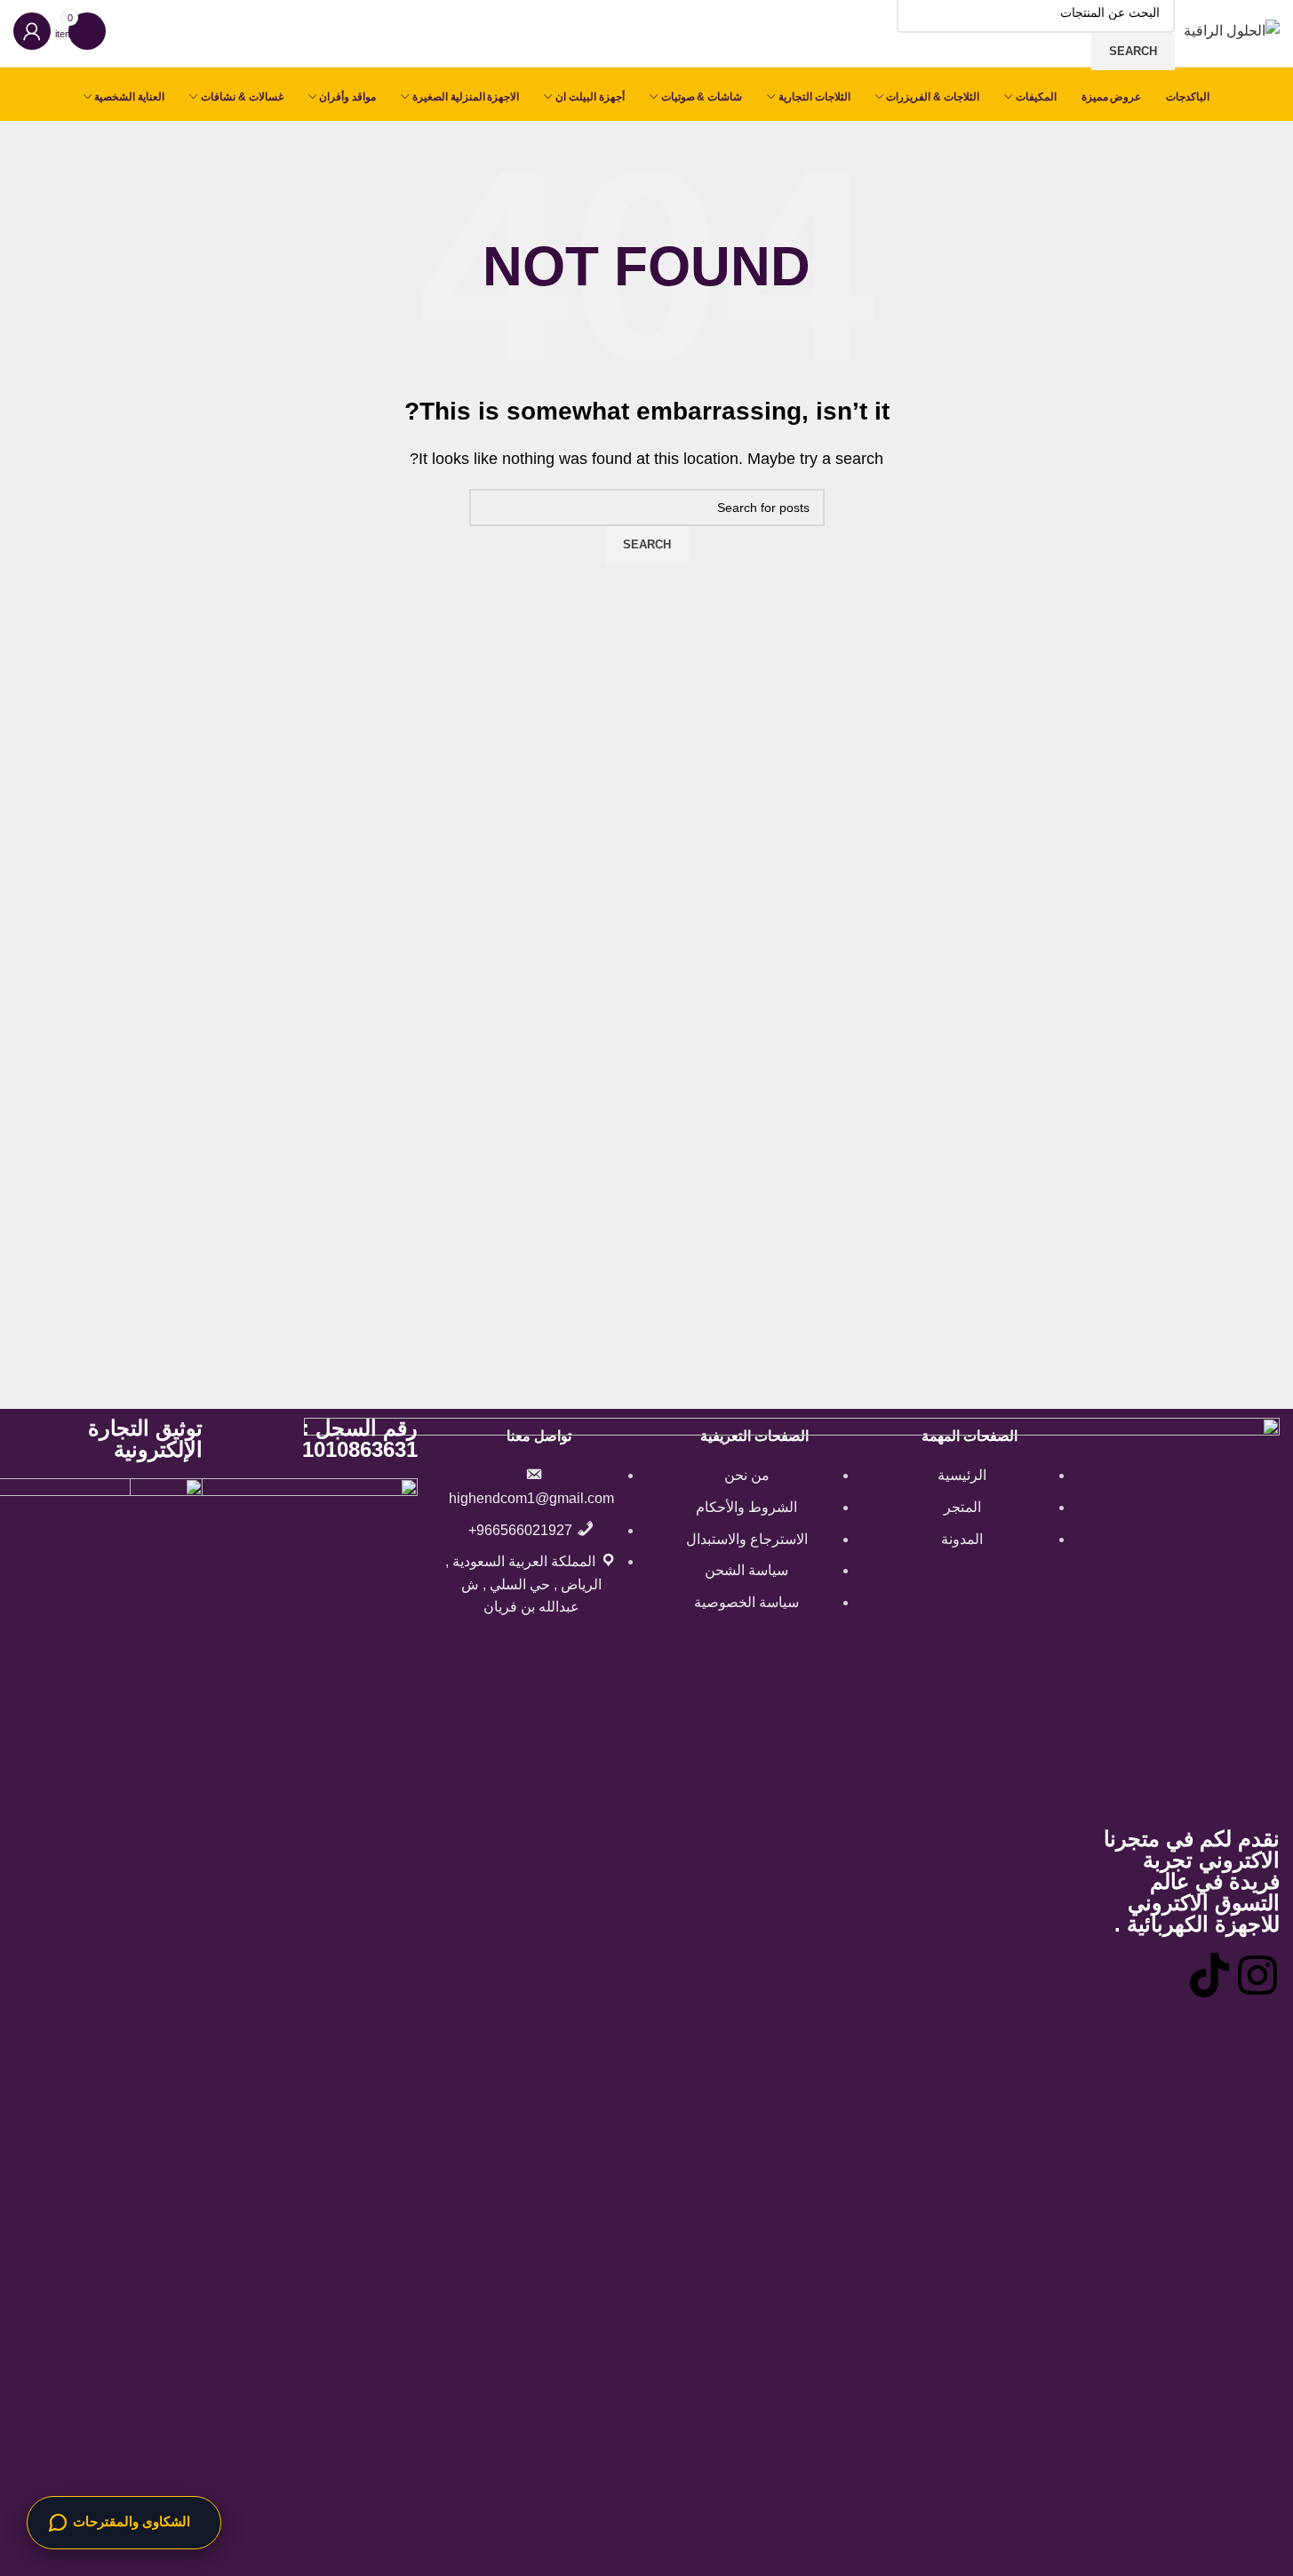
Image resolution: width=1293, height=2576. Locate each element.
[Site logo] (1232, 30)
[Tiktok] (1209, 1975)
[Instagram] (1257, 1975)
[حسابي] (32, 31)
